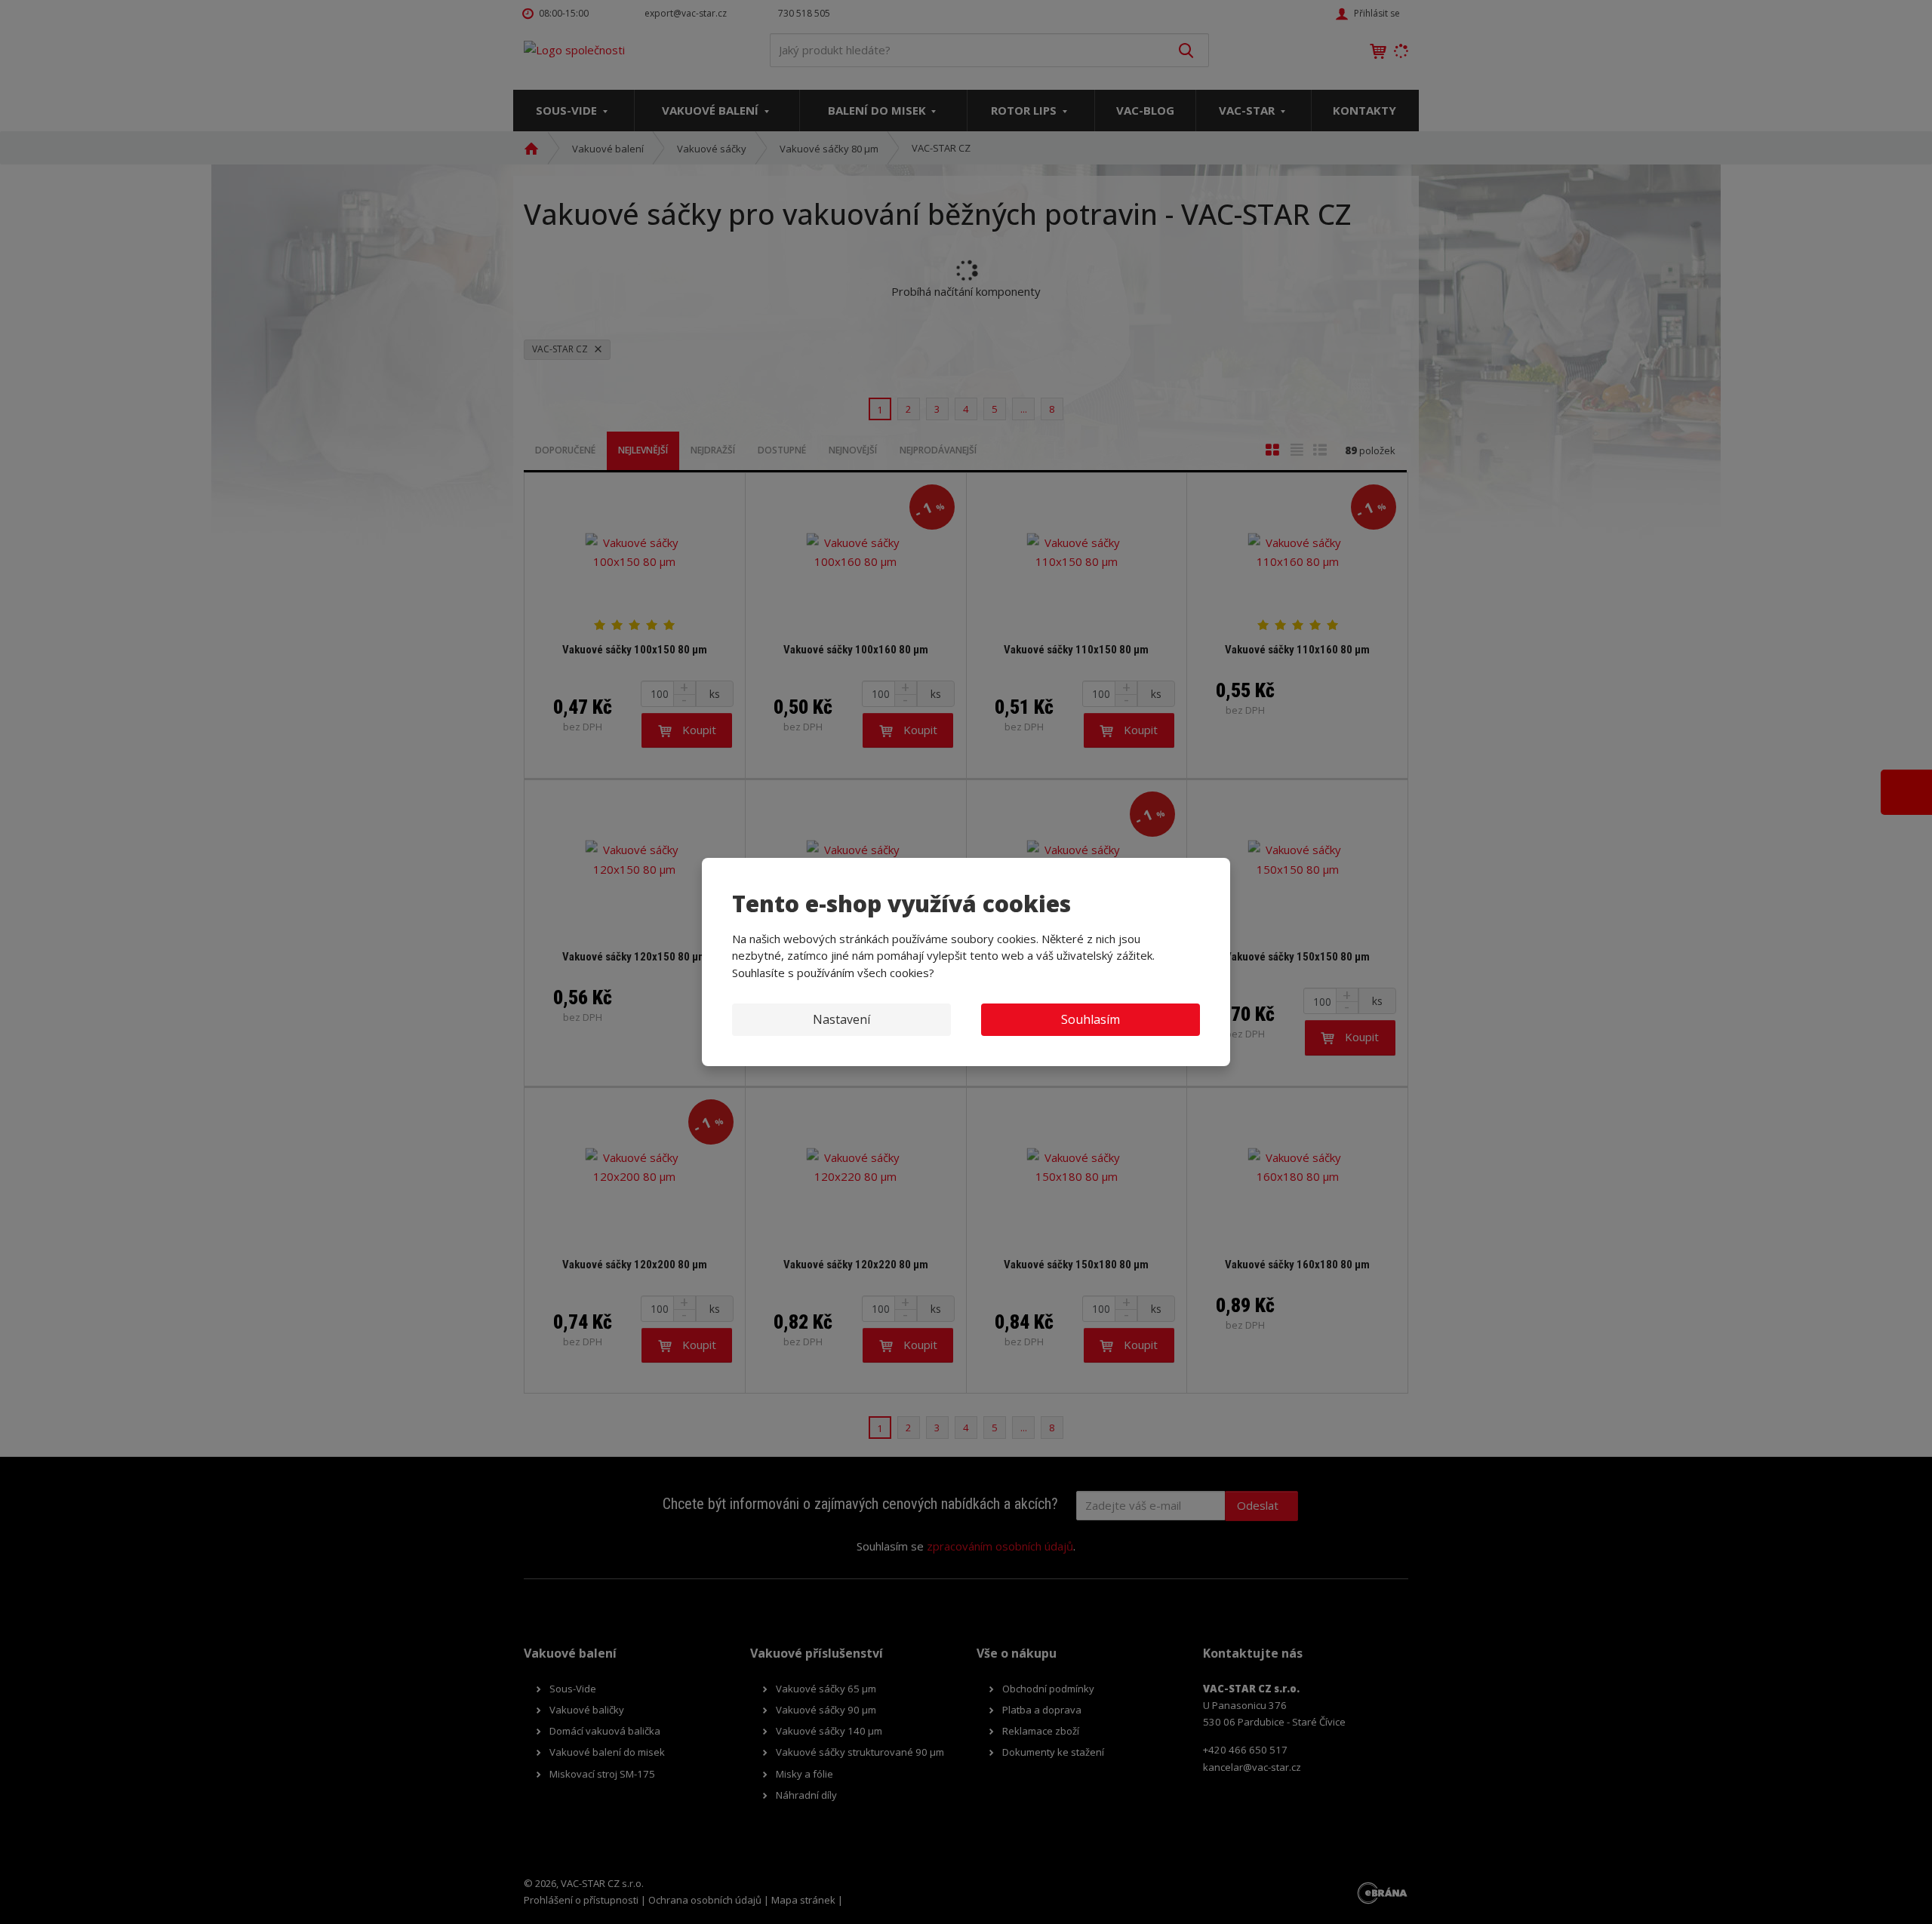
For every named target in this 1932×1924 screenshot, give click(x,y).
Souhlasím (1091, 1019)
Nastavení (841, 1019)
